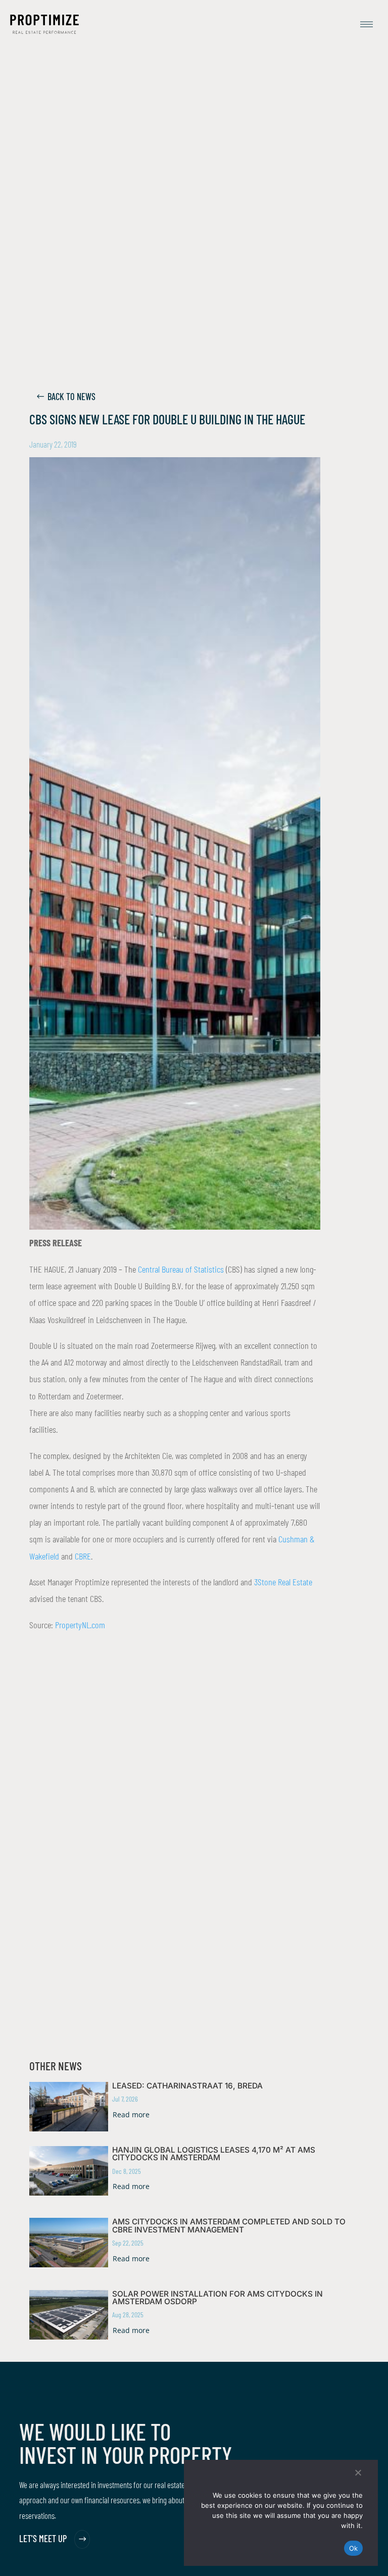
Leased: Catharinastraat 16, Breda (187, 2086)
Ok (354, 2548)
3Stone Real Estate (283, 1582)
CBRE (83, 1556)
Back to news (71, 397)
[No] (358, 2472)
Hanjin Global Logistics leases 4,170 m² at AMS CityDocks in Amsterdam (214, 2154)
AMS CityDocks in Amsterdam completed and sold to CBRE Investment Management (229, 2225)
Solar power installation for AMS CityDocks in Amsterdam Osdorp (217, 2298)
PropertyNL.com (80, 1625)
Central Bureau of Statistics (181, 1269)
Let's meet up (43, 2539)
